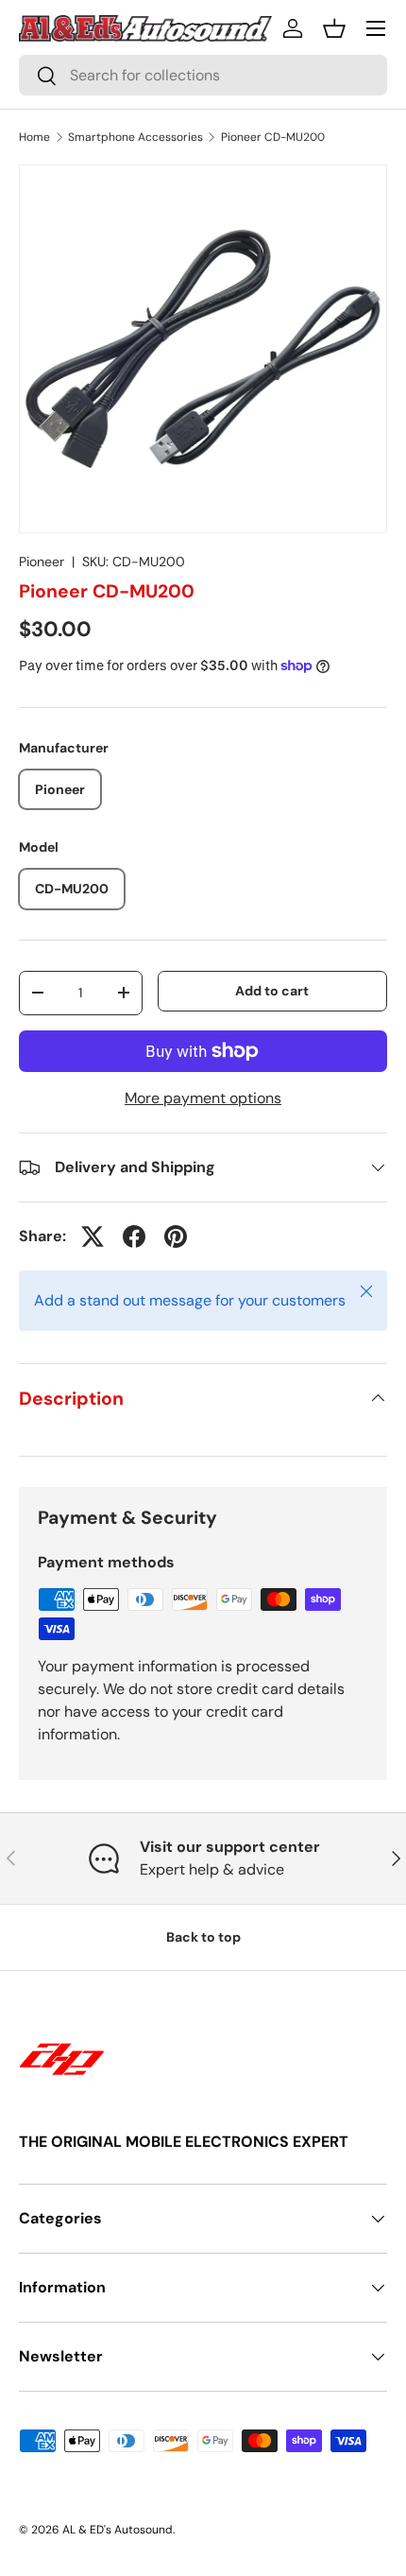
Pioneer (42, 562)
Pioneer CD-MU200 (273, 137)
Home (34, 137)
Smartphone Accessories (135, 137)
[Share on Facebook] (134, 1236)
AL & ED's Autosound (118, 2530)
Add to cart (272, 991)
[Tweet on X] (93, 1236)
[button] (334, 28)
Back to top (203, 1937)
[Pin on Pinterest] (176, 1236)
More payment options (203, 1098)
